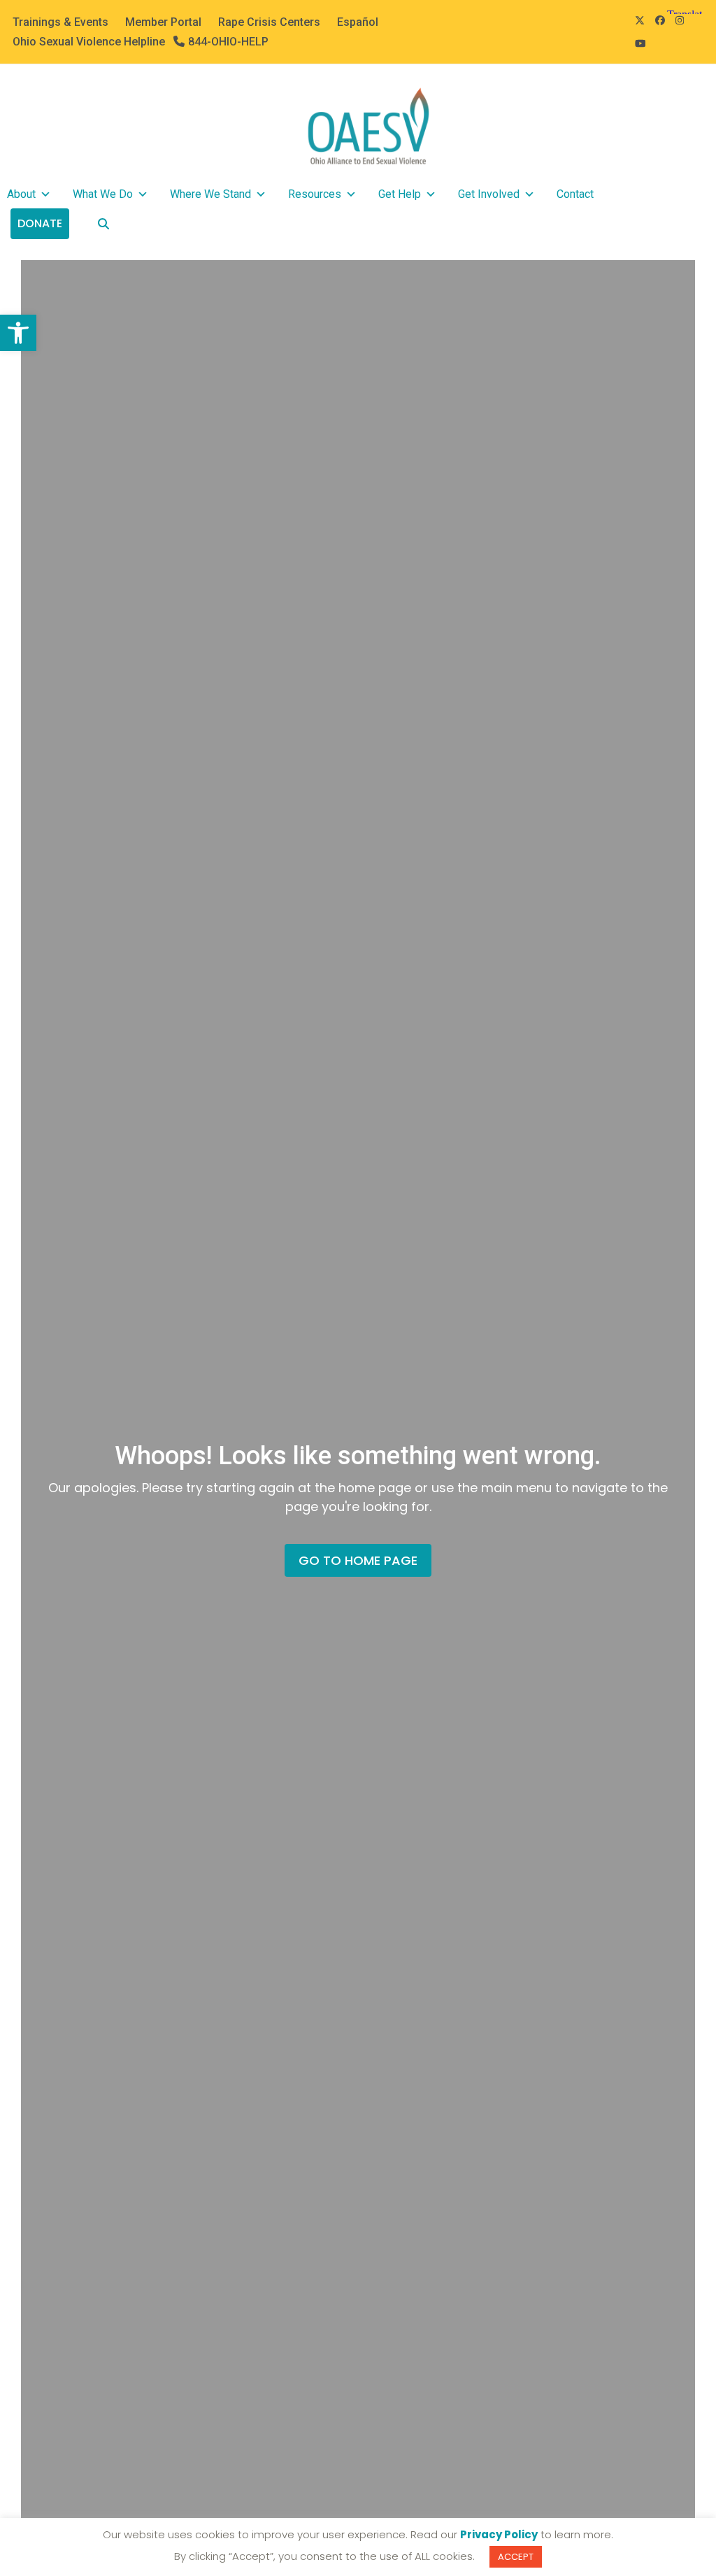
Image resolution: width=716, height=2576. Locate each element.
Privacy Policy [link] (499, 2534)
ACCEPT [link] (516, 2557)
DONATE (40, 223)
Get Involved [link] (489, 194)
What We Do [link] (103, 194)
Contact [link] (575, 194)
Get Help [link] (400, 194)
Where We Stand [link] (210, 194)
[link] (18, 333)
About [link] (21, 194)
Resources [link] (315, 194)
